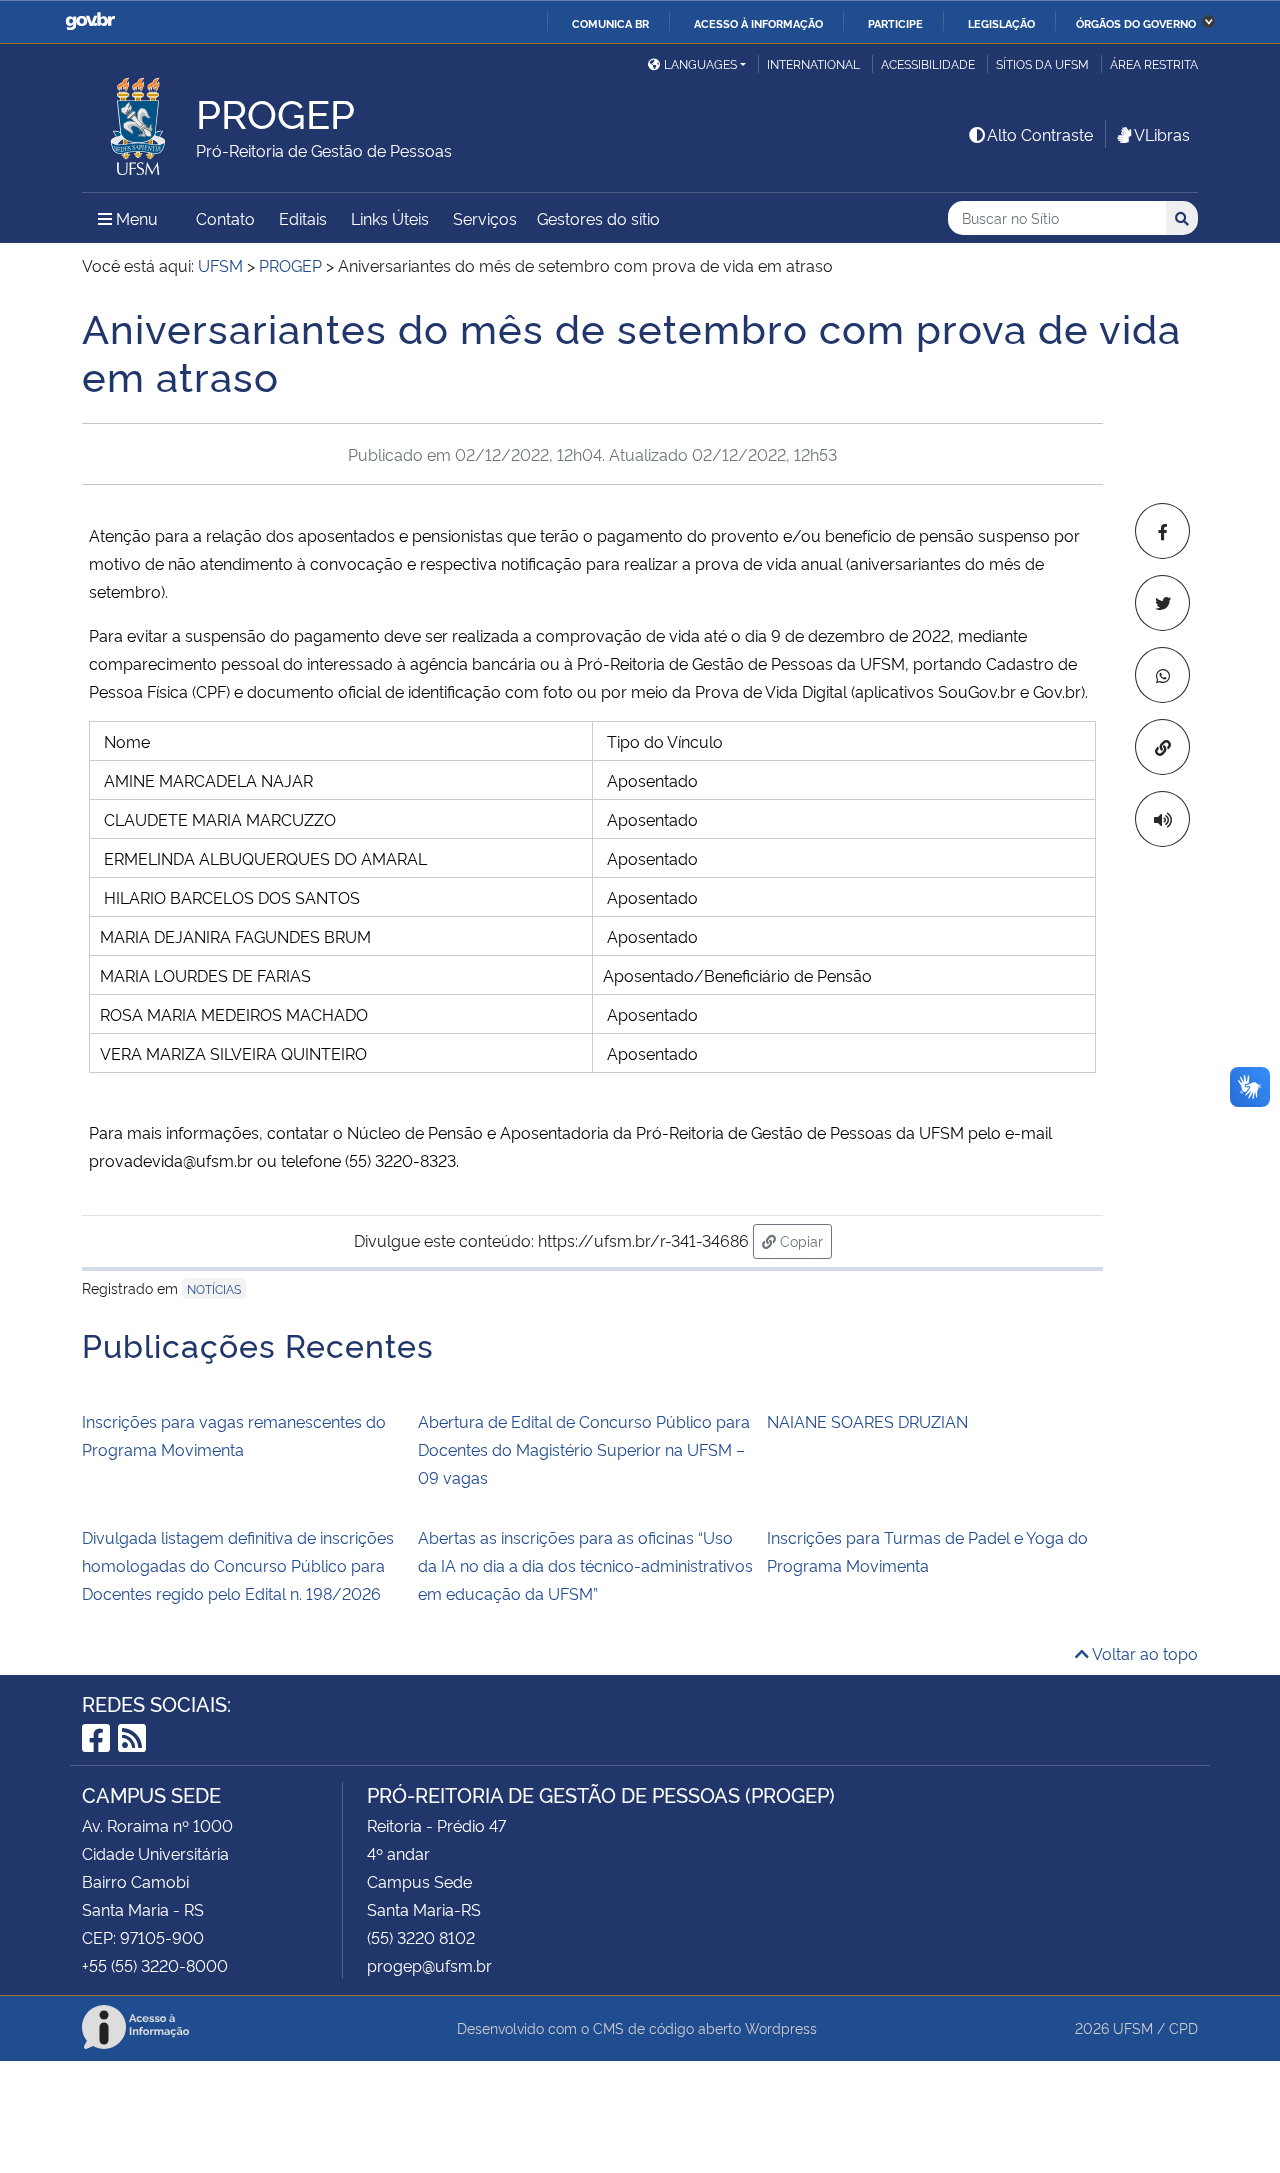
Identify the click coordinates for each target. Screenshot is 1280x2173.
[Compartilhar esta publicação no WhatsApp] (1162, 675)
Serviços (485, 218)
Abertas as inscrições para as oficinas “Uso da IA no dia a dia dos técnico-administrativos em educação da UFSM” (585, 1565)
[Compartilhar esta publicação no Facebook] (1162, 531)
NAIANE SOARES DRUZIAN (867, 1421)
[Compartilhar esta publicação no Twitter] (1162, 603)
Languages (700, 63)
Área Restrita (1154, 63)
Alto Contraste (1040, 134)
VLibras (1162, 134)
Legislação (1001, 23)
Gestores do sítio (598, 218)
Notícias (214, 1288)
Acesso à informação (758, 23)
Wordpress (781, 2027)
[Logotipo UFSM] (139, 121)
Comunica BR (610, 23)
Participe (895, 23)
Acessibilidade (928, 63)
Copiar (804, 1240)
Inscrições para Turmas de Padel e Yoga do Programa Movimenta (927, 1551)
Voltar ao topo (1143, 1653)
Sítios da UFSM (1042, 63)
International (813, 63)
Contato (225, 218)
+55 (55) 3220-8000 (155, 1965)
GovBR (90, 21)
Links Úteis (390, 218)
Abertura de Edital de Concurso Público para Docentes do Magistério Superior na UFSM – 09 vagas (584, 1449)
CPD (1183, 2027)
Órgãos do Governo (1136, 23)
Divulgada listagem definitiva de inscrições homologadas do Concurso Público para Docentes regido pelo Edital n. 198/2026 (238, 1565)
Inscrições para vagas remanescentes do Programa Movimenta (234, 1435)
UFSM (1133, 2027)
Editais (303, 218)
